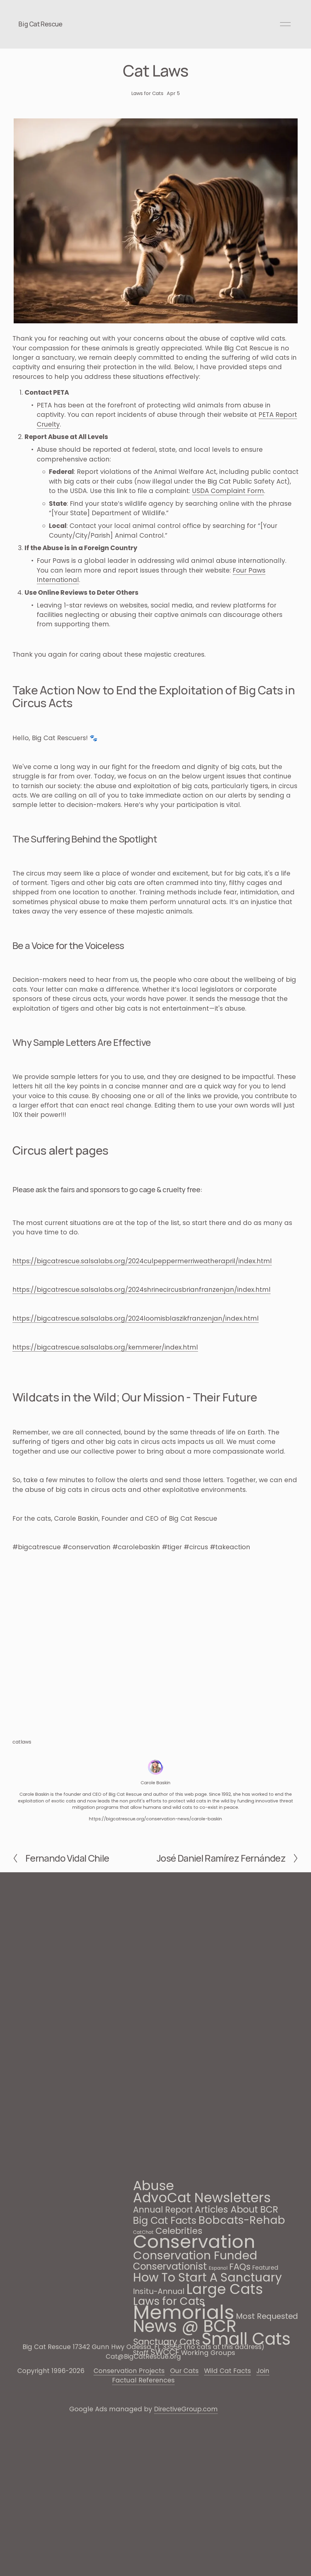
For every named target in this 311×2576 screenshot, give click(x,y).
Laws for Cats (147, 93)
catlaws (22, 1742)
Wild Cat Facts (227, 2371)
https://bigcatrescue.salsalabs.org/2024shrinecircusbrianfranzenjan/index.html (142, 1290)
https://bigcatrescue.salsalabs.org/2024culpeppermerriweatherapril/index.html (142, 1261)
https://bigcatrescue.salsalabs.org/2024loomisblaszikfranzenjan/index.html (136, 1318)
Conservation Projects (129, 2371)
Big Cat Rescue (40, 24)
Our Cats (184, 2371)
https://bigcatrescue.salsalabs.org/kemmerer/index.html (105, 1347)
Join (263, 2371)
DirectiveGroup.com (186, 2409)
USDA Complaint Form (228, 491)
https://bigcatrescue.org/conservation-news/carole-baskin (155, 1819)
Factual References (143, 2380)
